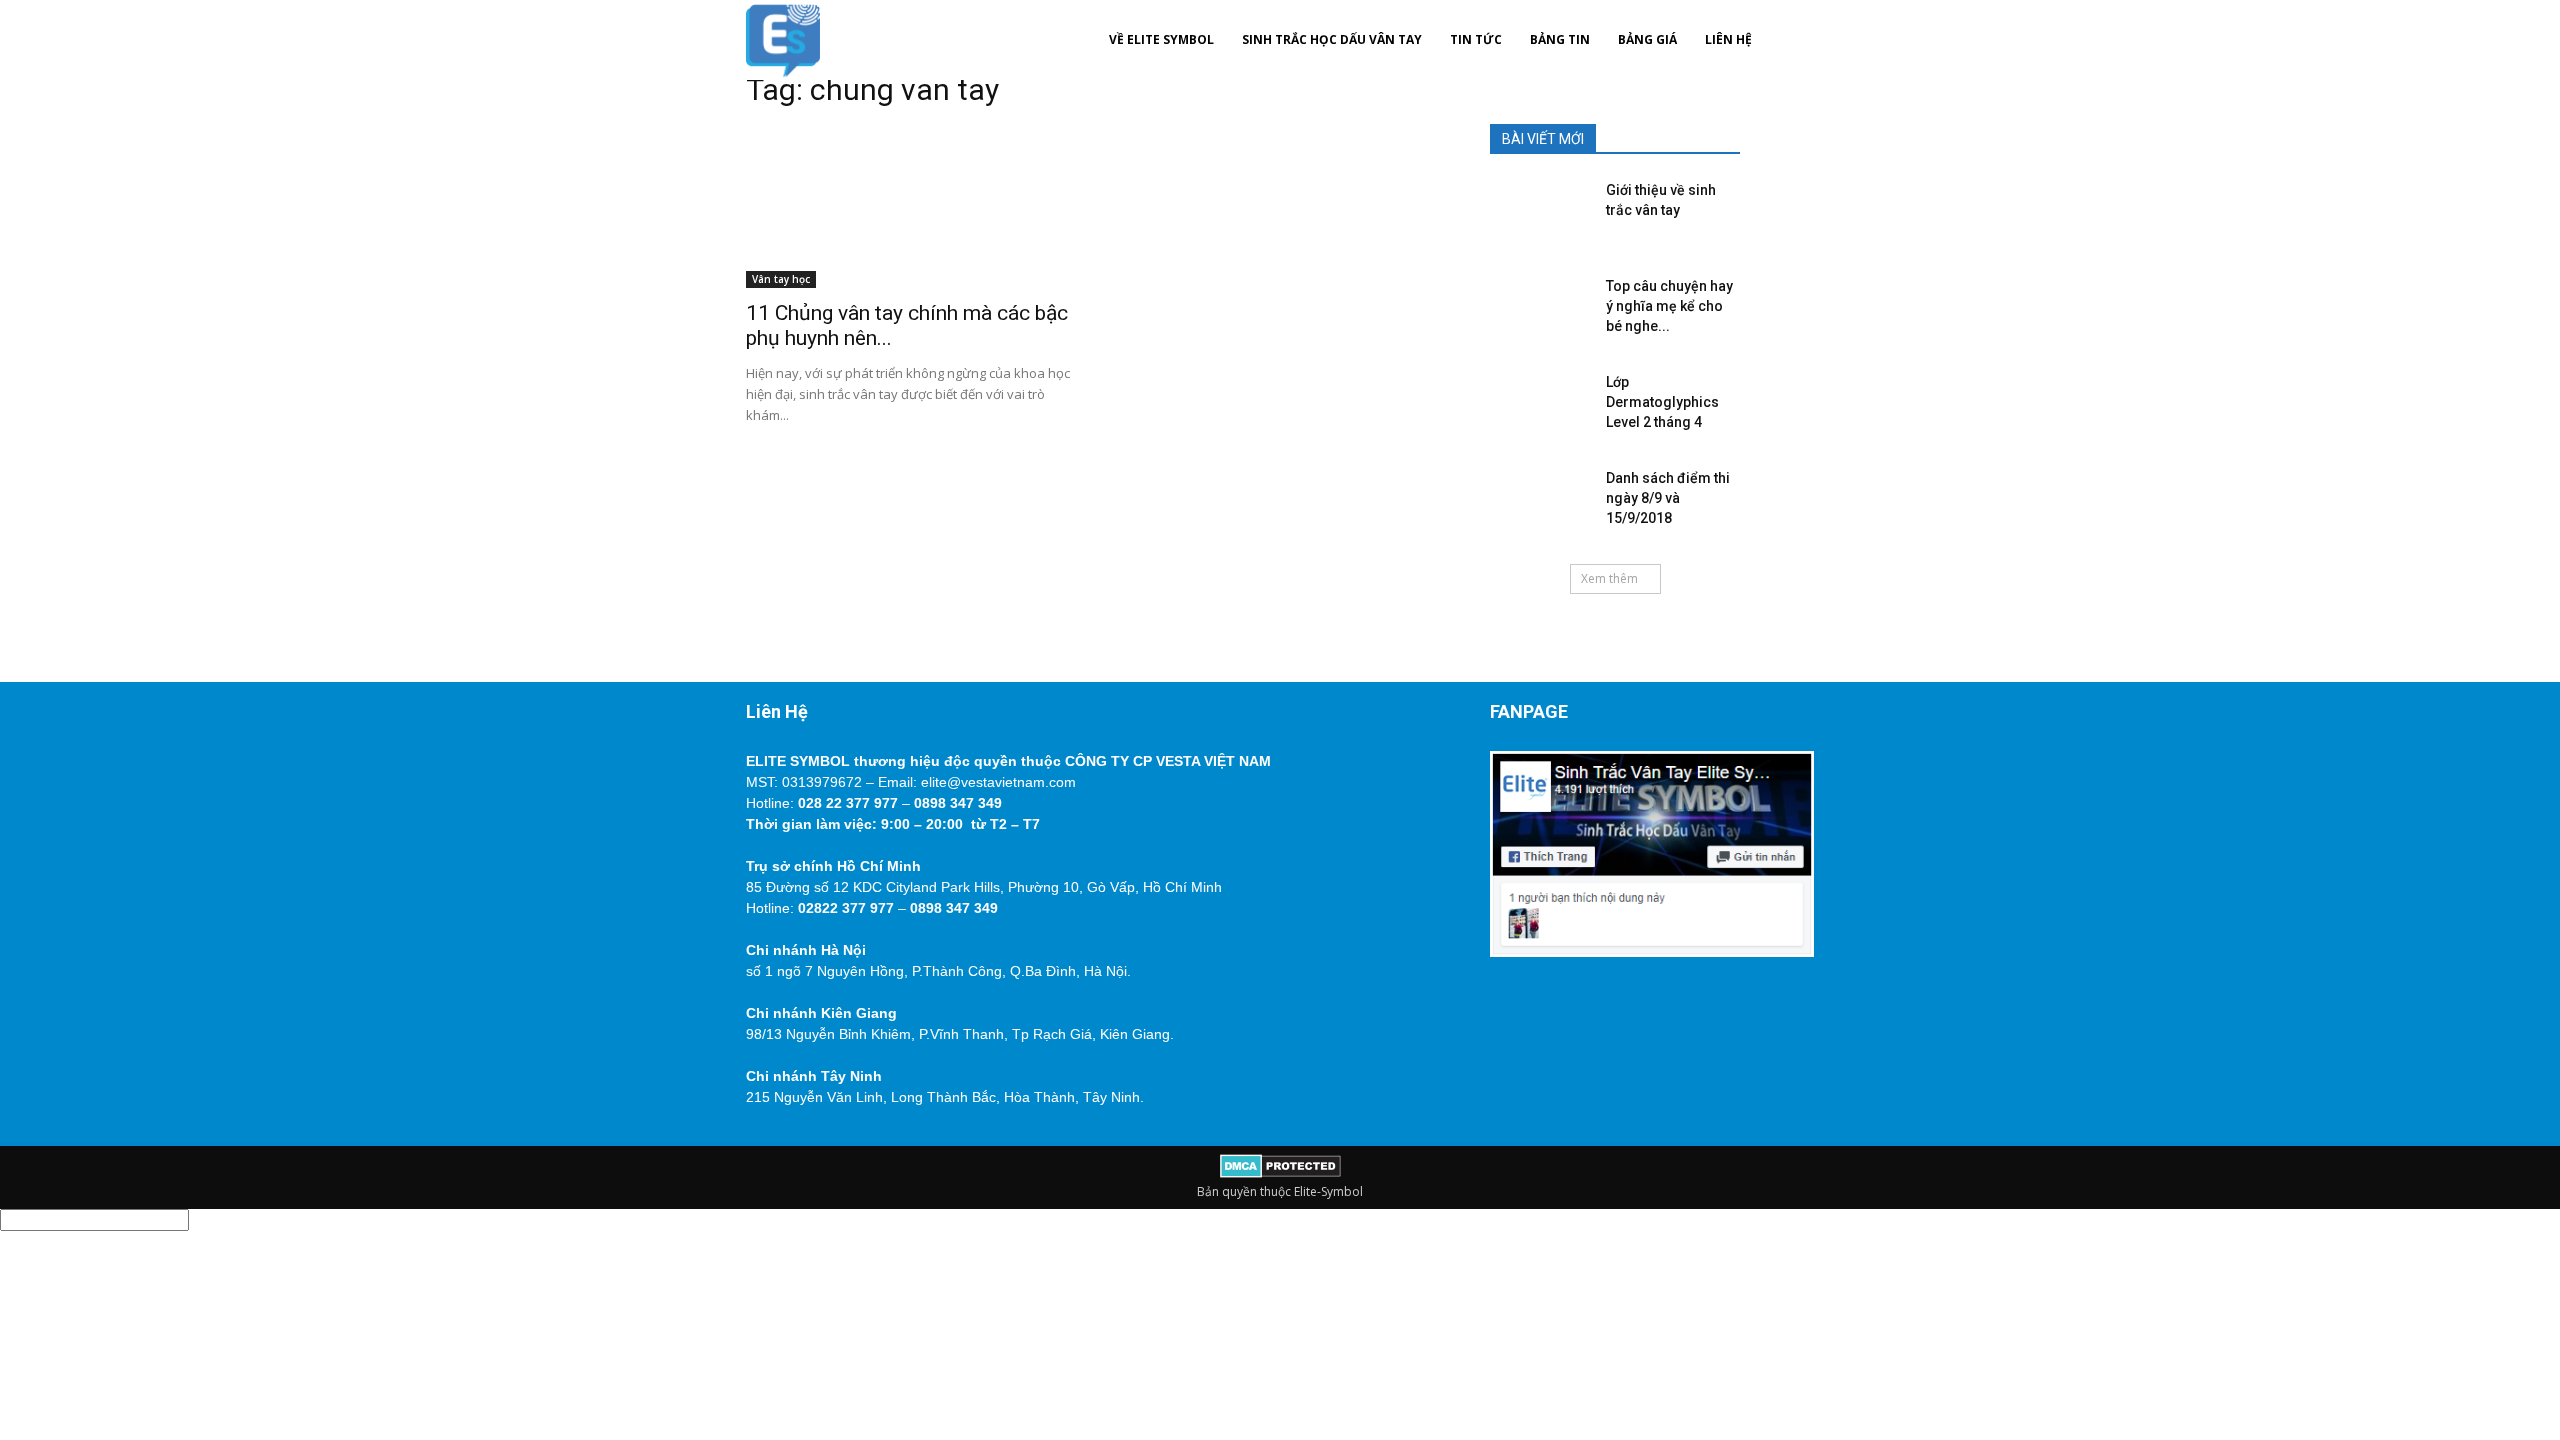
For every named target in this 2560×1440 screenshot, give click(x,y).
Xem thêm (1609, 578)
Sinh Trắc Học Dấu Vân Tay (1332, 39)
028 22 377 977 (848, 803)
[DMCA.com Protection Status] (1280, 1173)
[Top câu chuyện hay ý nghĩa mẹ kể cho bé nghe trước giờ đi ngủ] (1535, 306)
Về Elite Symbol (1161, 39)
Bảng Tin (1560, 39)
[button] (1790, 40)
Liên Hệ (1728, 39)
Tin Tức (1476, 39)
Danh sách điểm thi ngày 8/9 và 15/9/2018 (1668, 498)
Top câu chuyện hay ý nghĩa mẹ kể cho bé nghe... (1669, 306)
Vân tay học (781, 279)
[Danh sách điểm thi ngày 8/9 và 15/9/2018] (1535, 498)
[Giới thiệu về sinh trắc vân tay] (1535, 210)
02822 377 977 (846, 908)
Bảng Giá (1647, 39)
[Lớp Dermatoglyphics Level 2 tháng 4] (1535, 402)
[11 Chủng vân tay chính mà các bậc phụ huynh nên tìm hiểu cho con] (908, 208)
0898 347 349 (958, 803)
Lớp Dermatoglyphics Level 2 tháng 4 (1662, 402)
